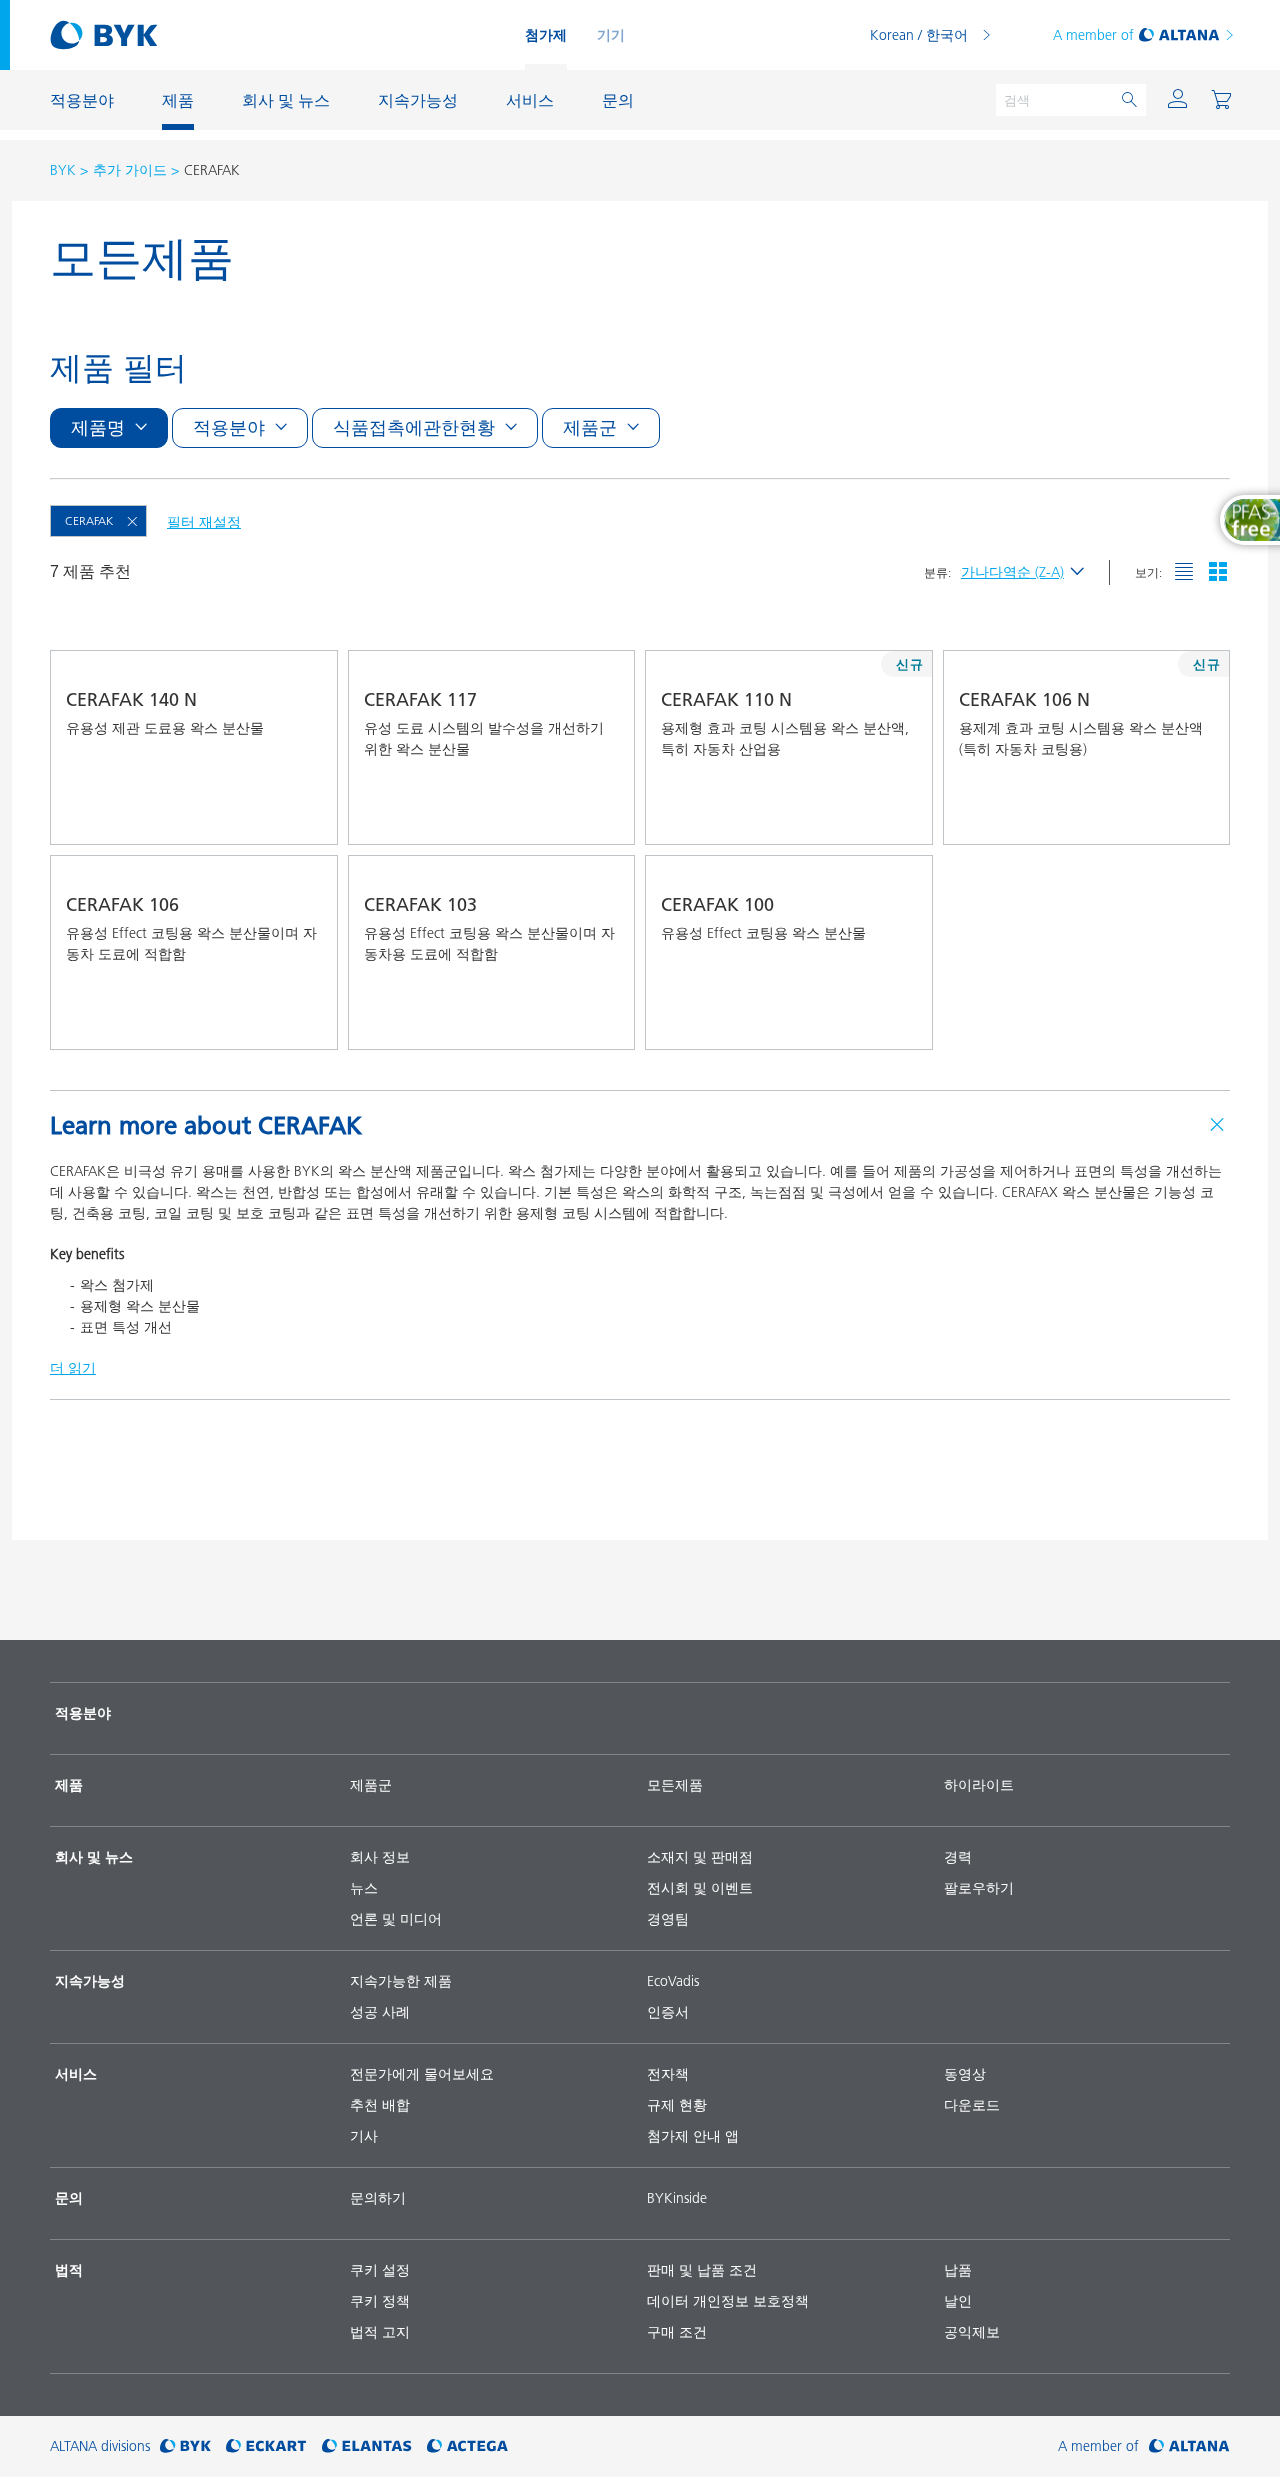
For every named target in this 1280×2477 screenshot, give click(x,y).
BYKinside (677, 2198)
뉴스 (364, 1888)
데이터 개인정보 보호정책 (728, 2301)
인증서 (668, 2012)
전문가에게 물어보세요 (422, 2074)
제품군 (371, 1785)
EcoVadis (673, 1981)
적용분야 (83, 1713)
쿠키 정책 (380, 2301)
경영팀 (668, 1919)
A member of (1093, 35)
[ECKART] (266, 2446)
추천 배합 (380, 2105)
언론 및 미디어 (396, 1919)
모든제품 (675, 1785)
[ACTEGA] (467, 2446)
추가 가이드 (130, 170)
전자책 (668, 2074)
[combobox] (304, 816)
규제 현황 (677, 2105)
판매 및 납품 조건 (702, 2270)
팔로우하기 (979, 1888)
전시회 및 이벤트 (700, 1888)
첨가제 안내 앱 (693, 2136)
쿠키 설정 (380, 2270)
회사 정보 (380, 1857)
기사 (364, 2136)
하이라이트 (979, 1785)
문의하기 (378, 2198)
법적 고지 (380, 2332)
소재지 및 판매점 (700, 1857)
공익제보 (972, 2332)
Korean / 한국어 (919, 35)
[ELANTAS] (367, 2446)
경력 (958, 1857)
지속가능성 (90, 1981)
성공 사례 (380, 2012)
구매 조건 (677, 2332)
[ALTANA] (1189, 2446)
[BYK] (185, 2446)
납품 (958, 2270)
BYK (63, 170)
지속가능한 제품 (401, 1981)
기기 (611, 35)
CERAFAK (89, 520)
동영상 (965, 2074)
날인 (958, 2301)
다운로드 (972, 2105)
